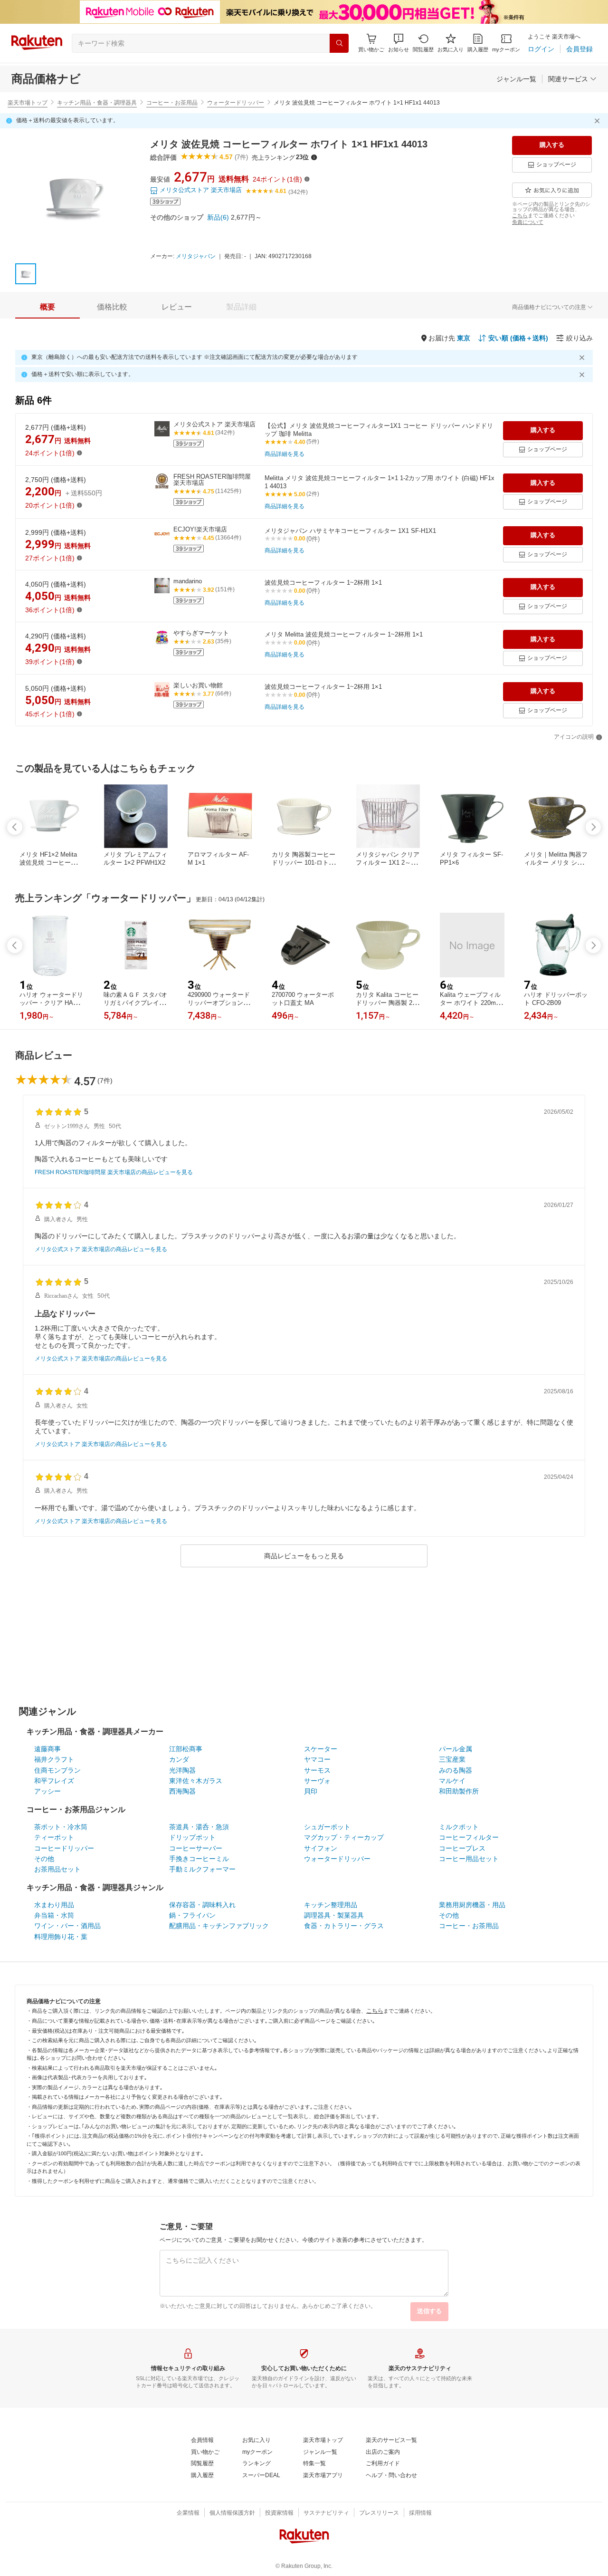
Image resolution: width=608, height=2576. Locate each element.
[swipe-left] (15, 827)
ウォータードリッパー (236, 103)
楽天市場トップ (28, 103)
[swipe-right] (593, 827)
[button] (399, 43)
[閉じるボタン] (598, 121)
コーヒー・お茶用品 (172, 103)
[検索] (339, 43)
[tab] (47, 307)
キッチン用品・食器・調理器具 (97, 103)
